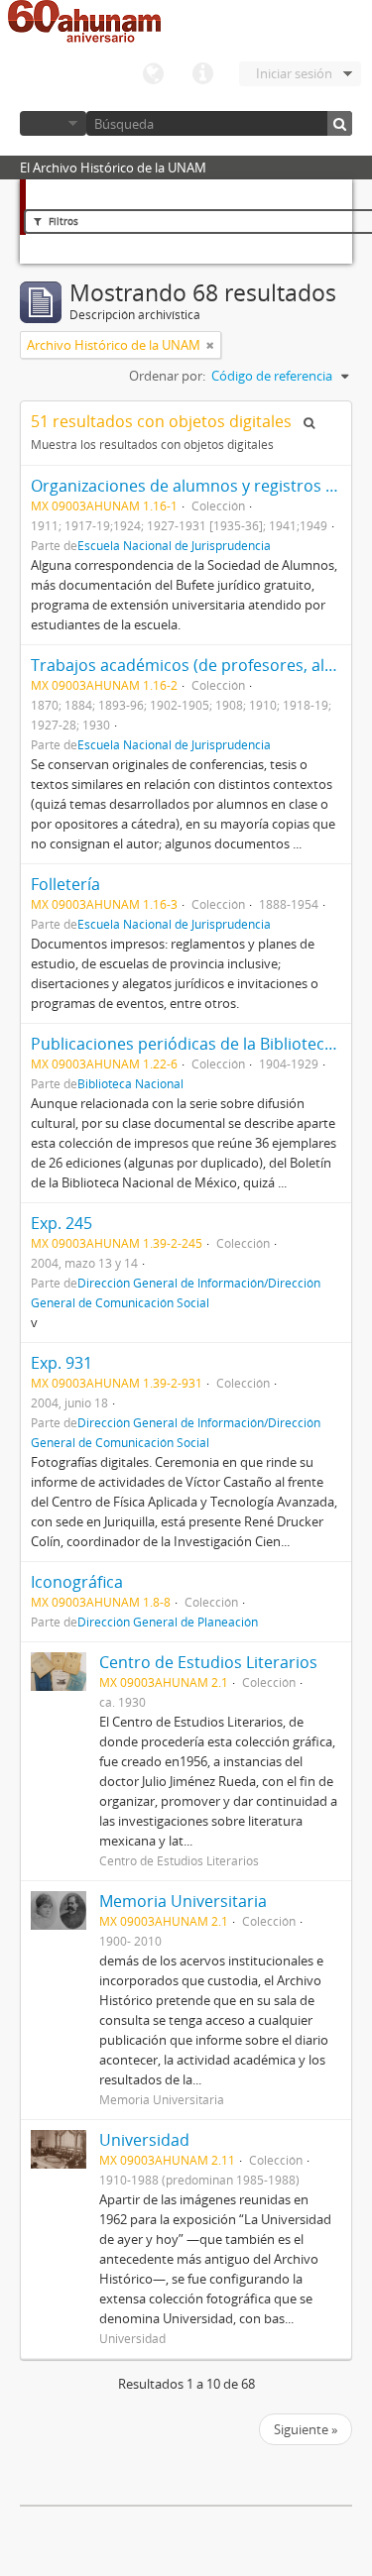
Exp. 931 (62, 1363)
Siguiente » (306, 2429)
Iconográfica (77, 1582)
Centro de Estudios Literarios (208, 1662)
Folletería (65, 884)
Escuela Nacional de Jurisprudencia (174, 545)
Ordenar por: (167, 376)
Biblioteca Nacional (130, 1083)
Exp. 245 (62, 1223)
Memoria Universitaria (183, 1901)
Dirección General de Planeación (168, 1622)
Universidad (144, 2140)
